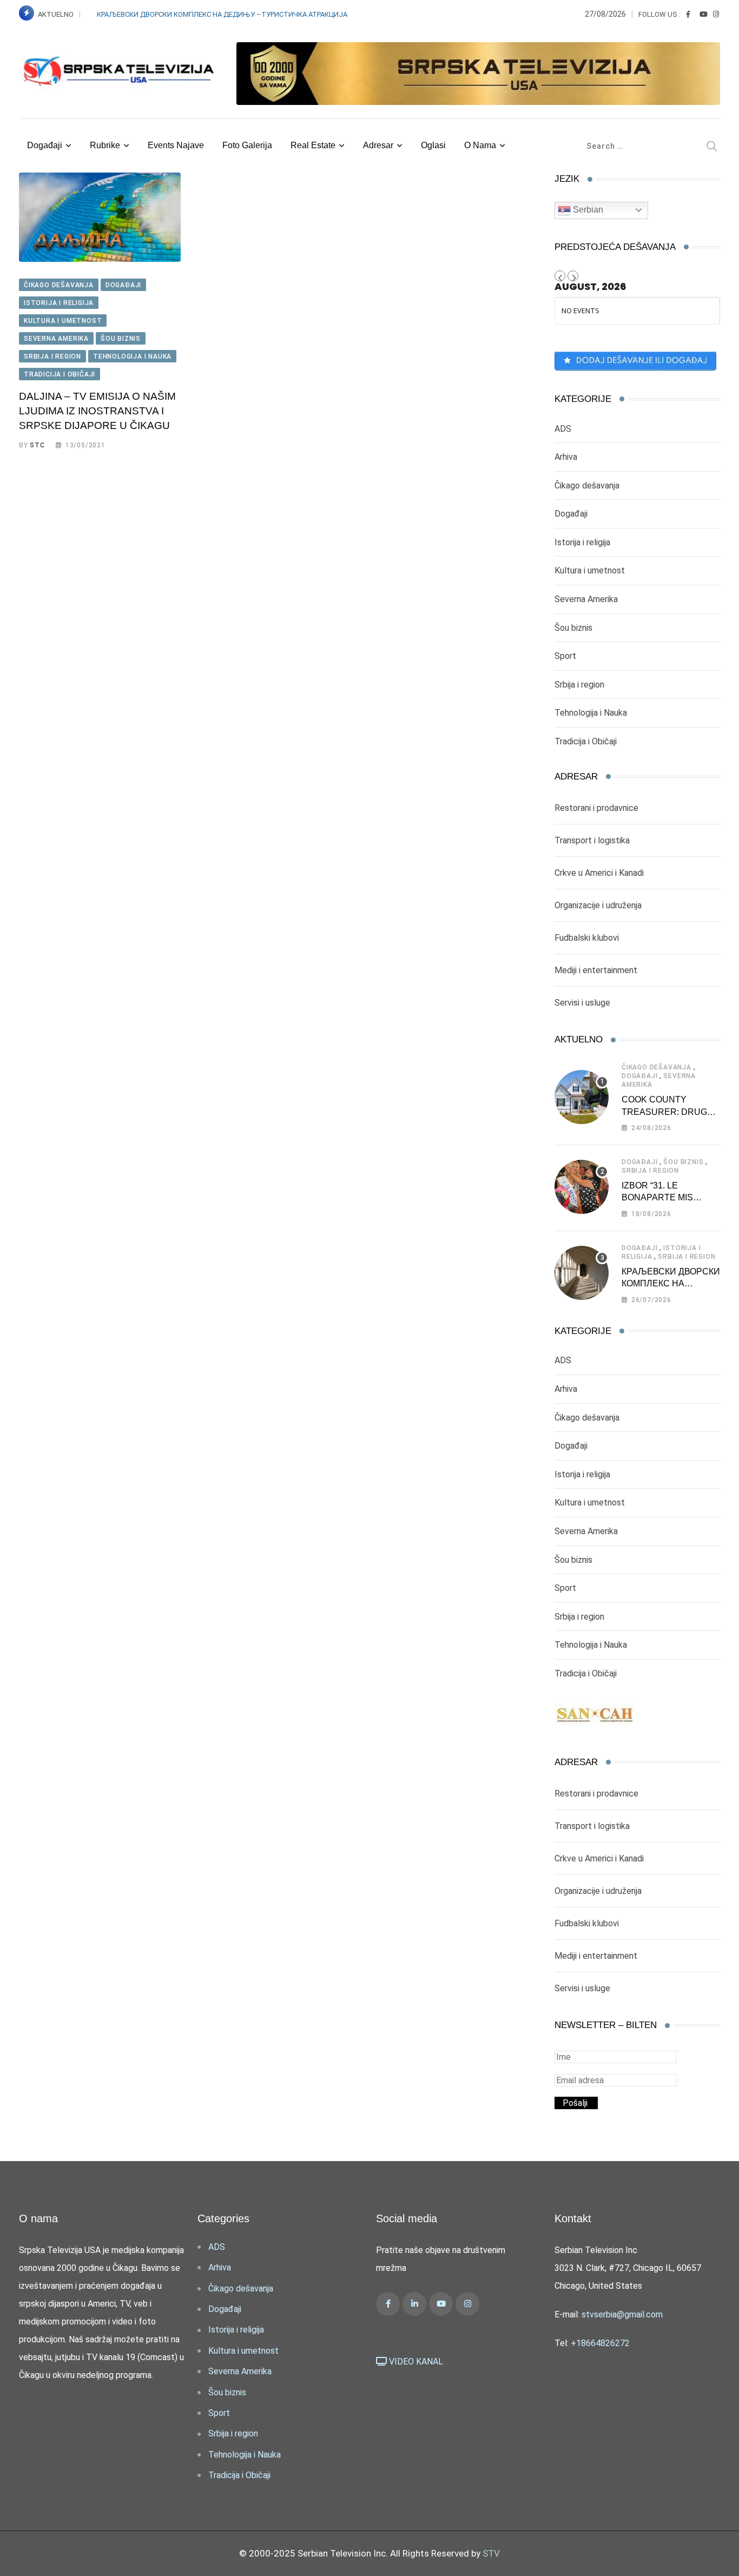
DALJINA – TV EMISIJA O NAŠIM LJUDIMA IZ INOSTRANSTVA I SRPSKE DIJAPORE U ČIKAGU (97, 411)
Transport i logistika (592, 840)
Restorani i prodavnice (596, 808)
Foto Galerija (247, 145)
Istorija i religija (582, 542)
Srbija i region (579, 685)
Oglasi (433, 145)
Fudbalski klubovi (587, 938)
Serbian (587, 210)
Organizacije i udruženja (598, 905)
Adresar (378, 145)
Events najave (176, 145)
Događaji (45, 145)
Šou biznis (573, 628)
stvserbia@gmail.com (622, 2314)
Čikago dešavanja (587, 486)
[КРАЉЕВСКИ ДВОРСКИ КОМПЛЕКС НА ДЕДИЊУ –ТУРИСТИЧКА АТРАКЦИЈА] (582, 1273)
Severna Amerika (586, 599)
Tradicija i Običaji (586, 741)
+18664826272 (600, 2343)
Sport (565, 656)
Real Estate (313, 145)
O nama (480, 145)
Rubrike (105, 145)
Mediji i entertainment (596, 970)
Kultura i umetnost (590, 570)
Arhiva (566, 457)
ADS (563, 429)
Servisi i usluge (582, 1003)
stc (37, 445)
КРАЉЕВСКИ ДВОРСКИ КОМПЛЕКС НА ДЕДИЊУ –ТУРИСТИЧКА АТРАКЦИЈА (223, 14)
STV (491, 2553)
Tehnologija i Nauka (591, 713)
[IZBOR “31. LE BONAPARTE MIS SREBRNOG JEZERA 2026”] (582, 1187)
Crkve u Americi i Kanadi (599, 873)
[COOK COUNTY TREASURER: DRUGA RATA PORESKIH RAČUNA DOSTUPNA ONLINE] (582, 1097)
